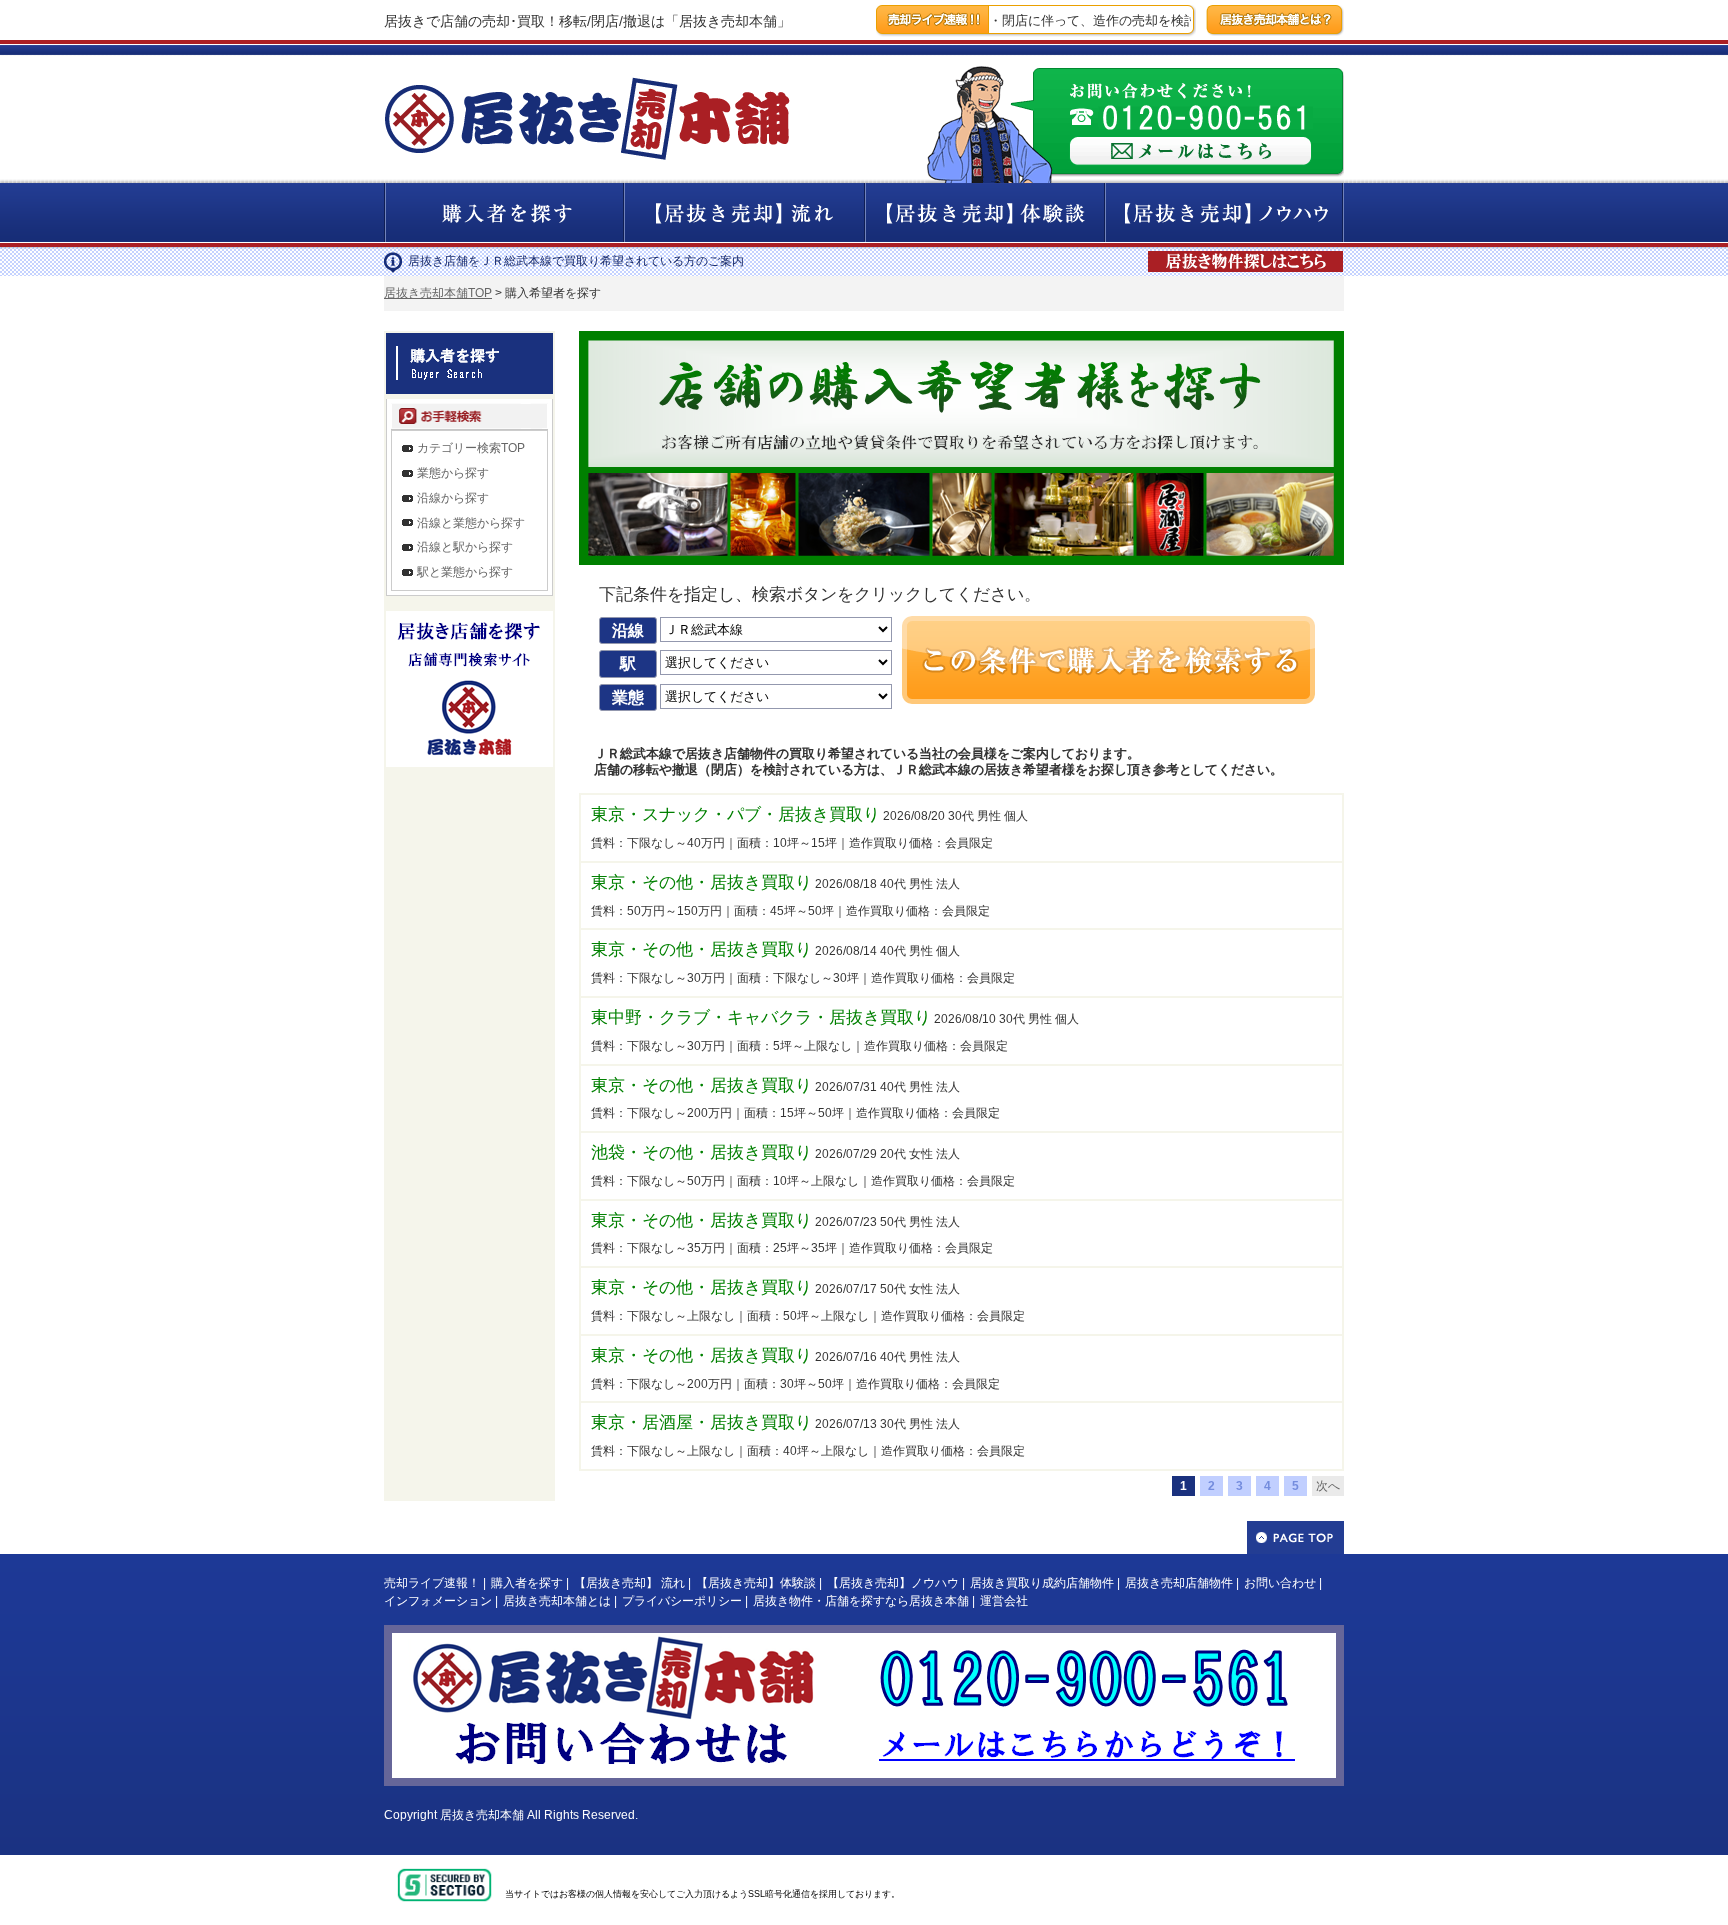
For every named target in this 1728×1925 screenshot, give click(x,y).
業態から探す (453, 473)
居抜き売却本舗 (482, 1815)
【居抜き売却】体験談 (756, 1583)
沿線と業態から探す (471, 523)
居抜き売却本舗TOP (438, 293)
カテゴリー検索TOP (471, 448)
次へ (1328, 1486)
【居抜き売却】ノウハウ (893, 1583)
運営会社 (1004, 1601)
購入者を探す (527, 1583)
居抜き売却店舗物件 (1179, 1583)
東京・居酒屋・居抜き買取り (701, 1422)
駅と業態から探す (465, 572)
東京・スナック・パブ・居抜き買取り (735, 814)
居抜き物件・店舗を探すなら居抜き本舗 (861, 1601)
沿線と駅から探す (465, 547)
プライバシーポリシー (682, 1601)
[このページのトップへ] (1295, 1537)
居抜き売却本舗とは (557, 1601)
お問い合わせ (1280, 1583)
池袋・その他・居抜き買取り (701, 1152)
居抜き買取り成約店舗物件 (1042, 1583)
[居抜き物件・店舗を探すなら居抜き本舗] (1248, 252)
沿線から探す (453, 498)
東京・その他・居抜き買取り (701, 882)
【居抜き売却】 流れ (629, 1583)
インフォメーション (438, 1601)
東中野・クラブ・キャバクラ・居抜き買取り (761, 1017)
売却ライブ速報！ (432, 1583)
